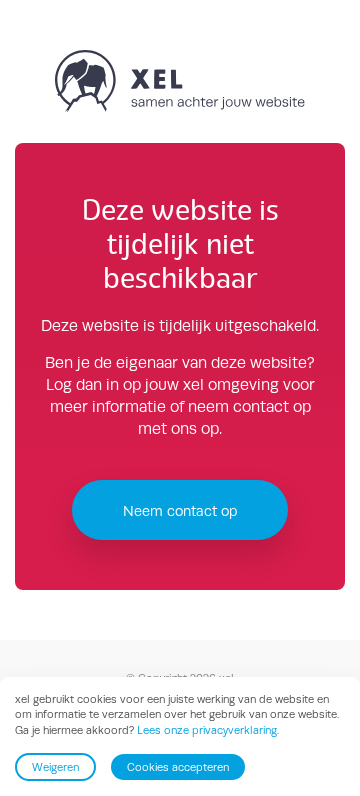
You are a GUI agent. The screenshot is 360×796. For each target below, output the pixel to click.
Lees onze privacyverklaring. (208, 730)
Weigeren (55, 767)
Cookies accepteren (178, 767)
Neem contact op (180, 510)
